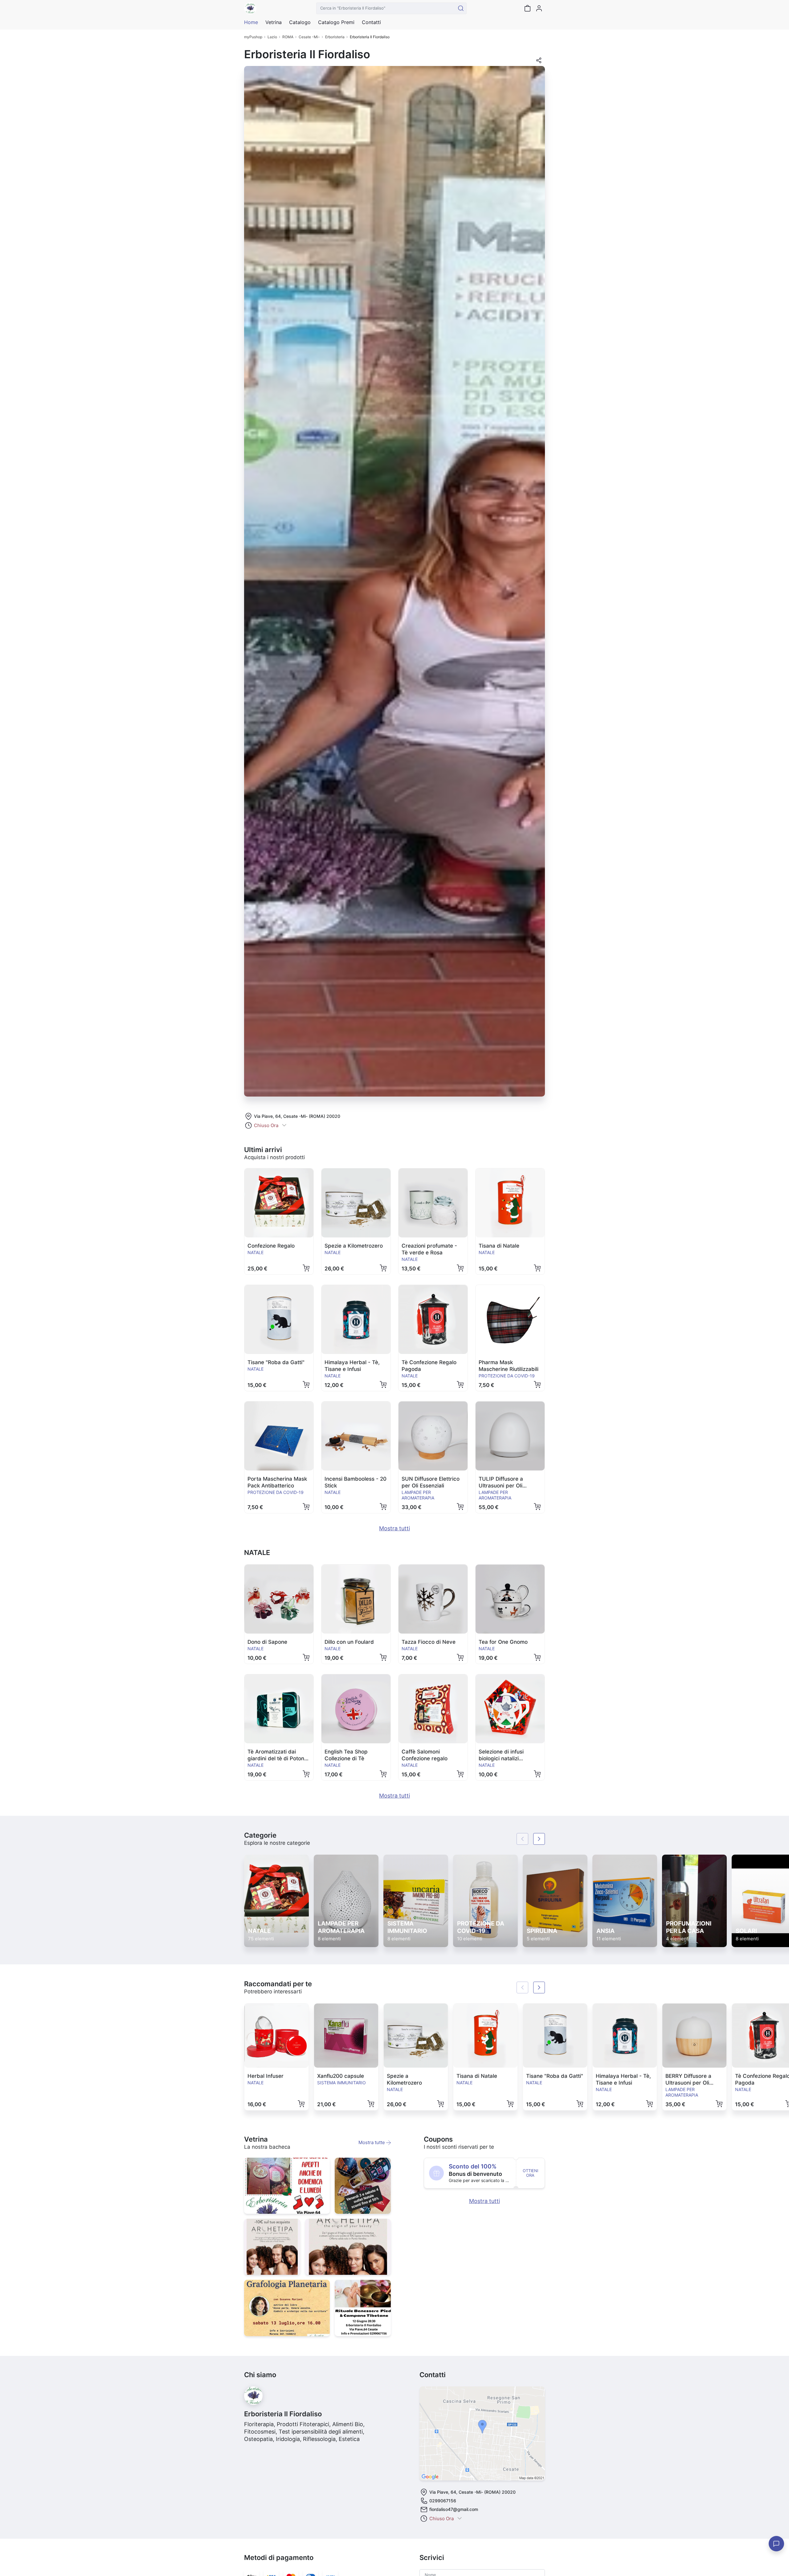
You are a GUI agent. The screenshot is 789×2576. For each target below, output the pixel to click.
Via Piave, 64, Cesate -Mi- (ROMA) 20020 (297, 1116)
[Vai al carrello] (527, 8)
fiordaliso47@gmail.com (454, 2509)
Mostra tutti (394, 1528)
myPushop (253, 37)
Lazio (272, 37)
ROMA (288, 37)
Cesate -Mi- (309, 37)
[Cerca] (461, 8)
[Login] (539, 8)
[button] (539, 62)
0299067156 (443, 2501)
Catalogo (300, 22)
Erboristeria (335, 37)
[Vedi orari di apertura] (284, 1126)
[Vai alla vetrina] (287, 2186)
